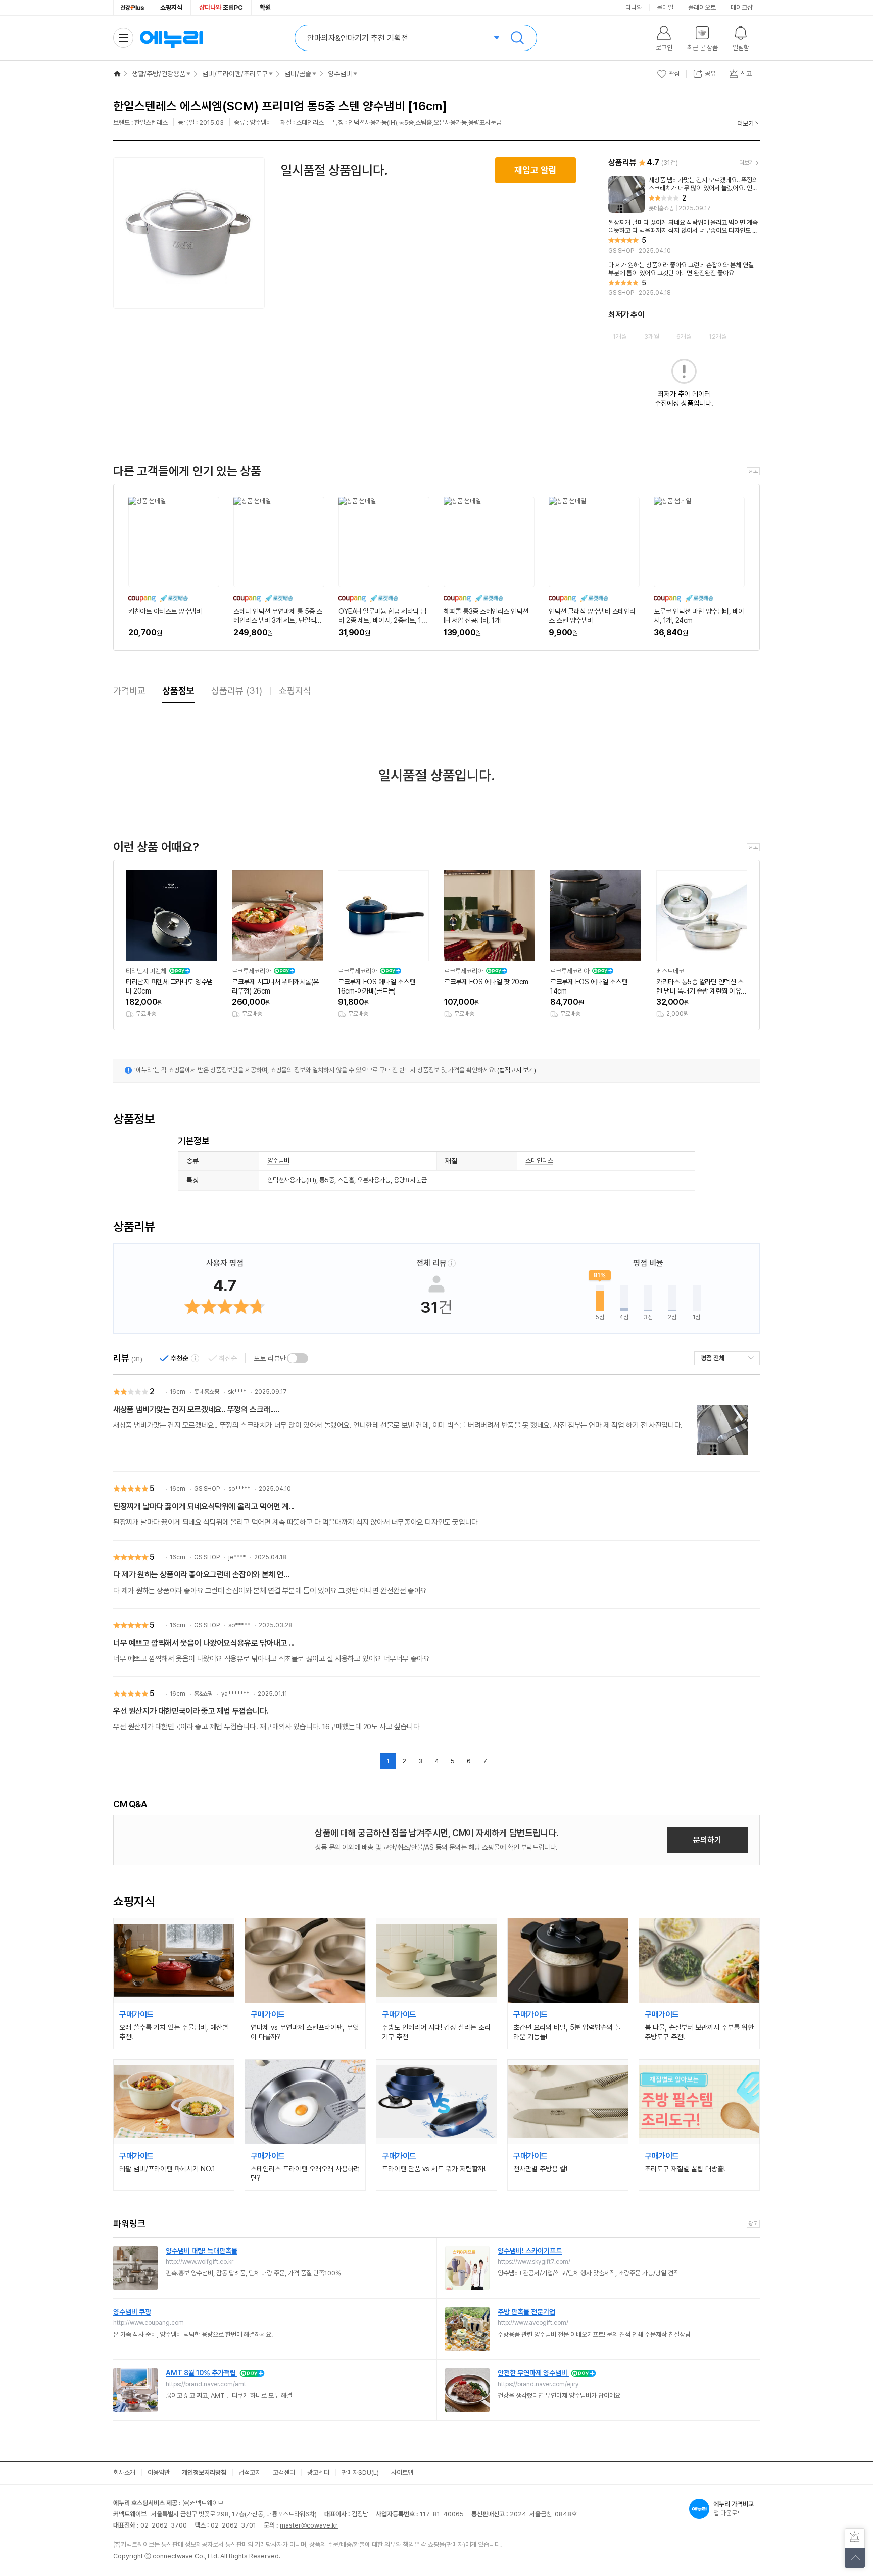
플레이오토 (702, 7)
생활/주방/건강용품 (159, 74)
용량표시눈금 (410, 1180)
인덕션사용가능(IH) (292, 1180)
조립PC (221, 7)
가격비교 (129, 691)
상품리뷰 (237, 691)
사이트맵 (402, 2473)
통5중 (327, 1180)
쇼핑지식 (171, 7)
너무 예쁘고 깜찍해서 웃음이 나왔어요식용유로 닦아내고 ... (204, 1643)
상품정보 (178, 691)
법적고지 (250, 2473)
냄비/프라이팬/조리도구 (235, 74)
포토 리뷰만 (270, 1358)
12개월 (718, 337)
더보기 (745, 123)
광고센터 (318, 2473)
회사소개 (124, 2473)
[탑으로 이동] (855, 2558)
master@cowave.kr (309, 2525)
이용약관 (159, 2473)
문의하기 (707, 1840)
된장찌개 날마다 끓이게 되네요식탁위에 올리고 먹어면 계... (204, 1506)
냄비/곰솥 (298, 74)
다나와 (634, 7)
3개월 (652, 337)
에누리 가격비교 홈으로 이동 (171, 38)
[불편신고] (855, 2538)
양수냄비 (340, 74)
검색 (517, 38)
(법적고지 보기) (517, 1070)
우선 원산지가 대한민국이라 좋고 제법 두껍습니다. (191, 1711)
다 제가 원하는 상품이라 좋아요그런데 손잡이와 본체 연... (201, 1575)
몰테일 (665, 7)
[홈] (117, 74)
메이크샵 (742, 7)
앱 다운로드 (734, 2509)
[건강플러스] (133, 8)
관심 (674, 73)
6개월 (684, 337)
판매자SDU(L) (360, 2473)
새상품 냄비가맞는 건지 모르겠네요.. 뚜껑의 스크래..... (196, 1409)
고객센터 (284, 2473)
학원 (265, 7)
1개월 (620, 337)
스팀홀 (346, 1180)
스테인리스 (539, 1160)
